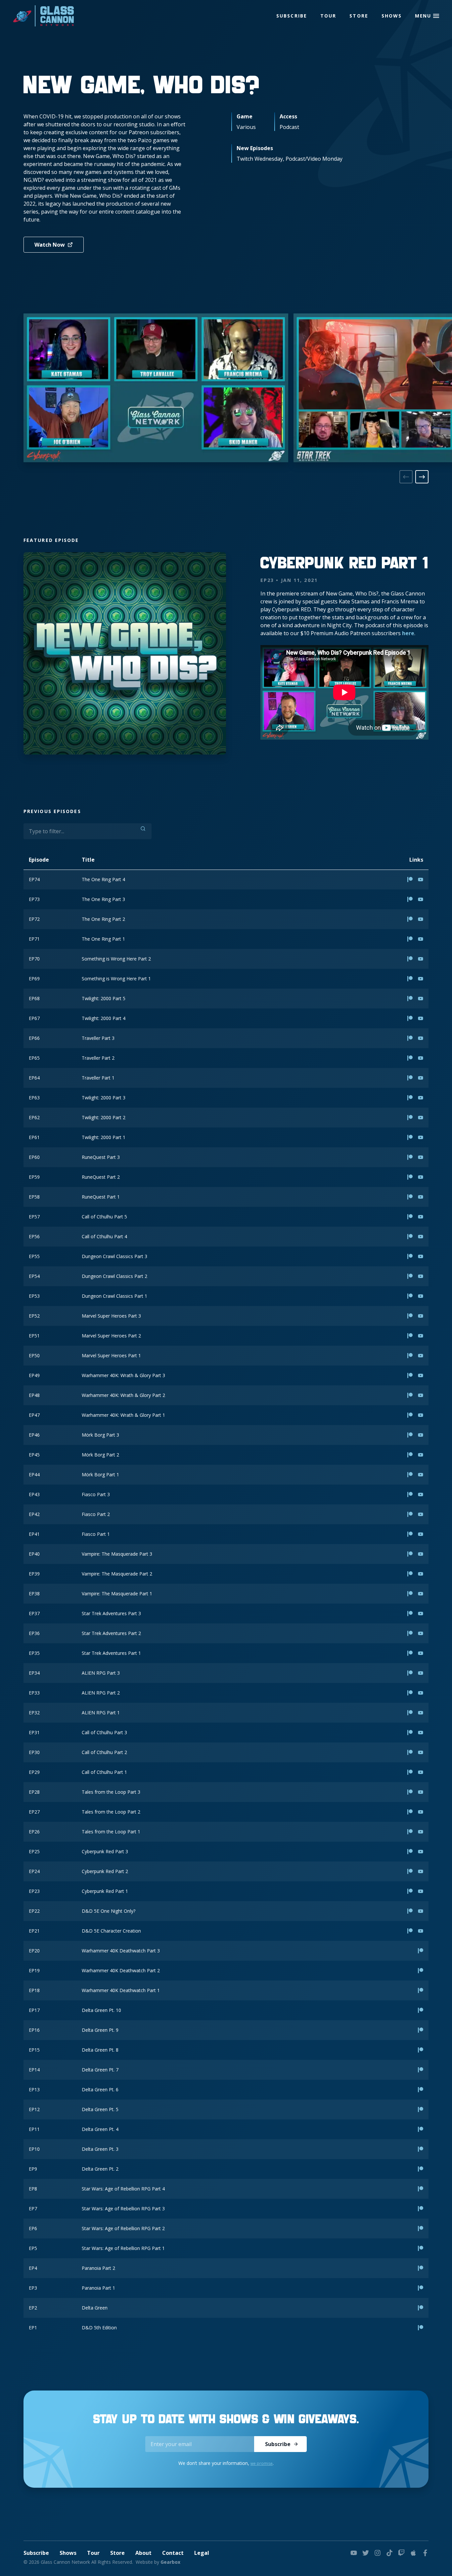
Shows (392, 16)
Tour (328, 16)
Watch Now (50, 245)
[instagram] (378, 2553)
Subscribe (292, 16)
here (408, 633)
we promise (262, 2463)
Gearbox (170, 2562)
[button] (436, 16)
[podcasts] (413, 2553)
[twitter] (366, 2553)
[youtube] (354, 2553)
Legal (202, 2553)
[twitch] (401, 2553)
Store (359, 16)
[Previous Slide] (406, 477)
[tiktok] (389, 2553)
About (143, 2553)
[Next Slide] (422, 477)
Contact (173, 2553)
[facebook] (425, 2553)
